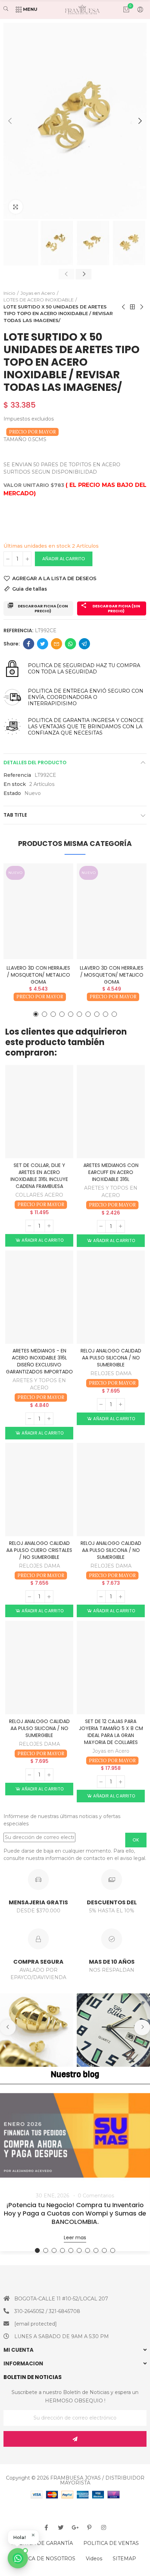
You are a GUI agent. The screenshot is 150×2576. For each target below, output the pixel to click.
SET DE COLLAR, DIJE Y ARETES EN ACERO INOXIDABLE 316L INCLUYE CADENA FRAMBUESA (39, 1176)
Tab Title (15, 815)
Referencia (17, 775)
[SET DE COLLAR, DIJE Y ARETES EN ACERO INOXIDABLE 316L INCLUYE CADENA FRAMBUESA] (39, 1112)
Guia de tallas (30, 589)
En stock (15, 784)
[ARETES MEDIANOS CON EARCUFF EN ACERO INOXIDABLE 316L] (111, 1112)
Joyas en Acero (111, 1751)
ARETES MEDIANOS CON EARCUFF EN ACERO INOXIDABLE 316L (111, 1172)
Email (57, 644)
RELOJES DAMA (111, 1373)
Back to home (133, 307)
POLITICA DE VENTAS (111, 2543)
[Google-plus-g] (75, 2527)
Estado (12, 793)
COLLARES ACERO (39, 1195)
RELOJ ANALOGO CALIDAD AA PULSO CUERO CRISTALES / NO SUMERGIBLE (39, 1550)
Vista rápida (56, 890)
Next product (141, 307)
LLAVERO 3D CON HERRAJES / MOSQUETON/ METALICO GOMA (38, 975)
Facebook (29, 644)
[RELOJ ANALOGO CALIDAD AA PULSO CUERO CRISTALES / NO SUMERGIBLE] (39, 1490)
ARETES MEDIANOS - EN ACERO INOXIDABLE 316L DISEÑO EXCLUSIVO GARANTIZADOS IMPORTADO (39, 1361)
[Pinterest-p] (89, 2527)
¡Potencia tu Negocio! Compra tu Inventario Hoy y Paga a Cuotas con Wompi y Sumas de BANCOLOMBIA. (75, 2213)
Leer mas (75, 2238)
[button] (10, 121)
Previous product (124, 307)
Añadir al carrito (64, 559)
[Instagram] (104, 2527)
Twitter (43, 644)
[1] (75, 2439)
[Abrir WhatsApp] (18, 2558)
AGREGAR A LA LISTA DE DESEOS (54, 578)
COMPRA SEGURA (38, 1962)
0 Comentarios (96, 2196)
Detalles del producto (35, 762)
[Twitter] (61, 2527)
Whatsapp (70, 644)
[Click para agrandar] (16, 207)
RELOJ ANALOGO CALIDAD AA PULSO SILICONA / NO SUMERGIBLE (111, 1358)
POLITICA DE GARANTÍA (42, 2543)
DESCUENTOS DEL (112, 1902)
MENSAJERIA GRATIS (38, 1902)
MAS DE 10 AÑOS (112, 1962)
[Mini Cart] (123, 9)
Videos (94, 2559)
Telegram (84, 644)
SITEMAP (124, 2559)
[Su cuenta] (137, 9)
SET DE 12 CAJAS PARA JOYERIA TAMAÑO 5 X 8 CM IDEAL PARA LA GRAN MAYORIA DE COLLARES (111, 1732)
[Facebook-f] (46, 2527)
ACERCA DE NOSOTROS (45, 2559)
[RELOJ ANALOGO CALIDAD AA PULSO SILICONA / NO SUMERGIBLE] (111, 1297)
